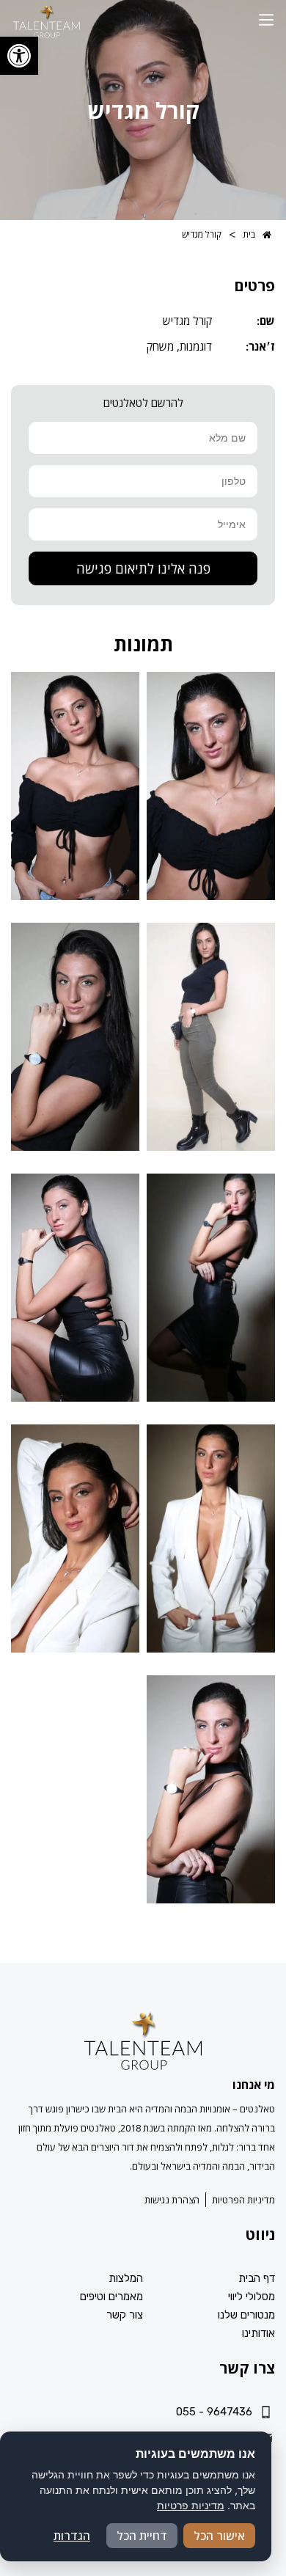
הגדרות (72, 2536)
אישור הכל (219, 2536)
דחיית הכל (142, 2536)
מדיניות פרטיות (191, 2505)
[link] (19, 56)
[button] (266, 21)
